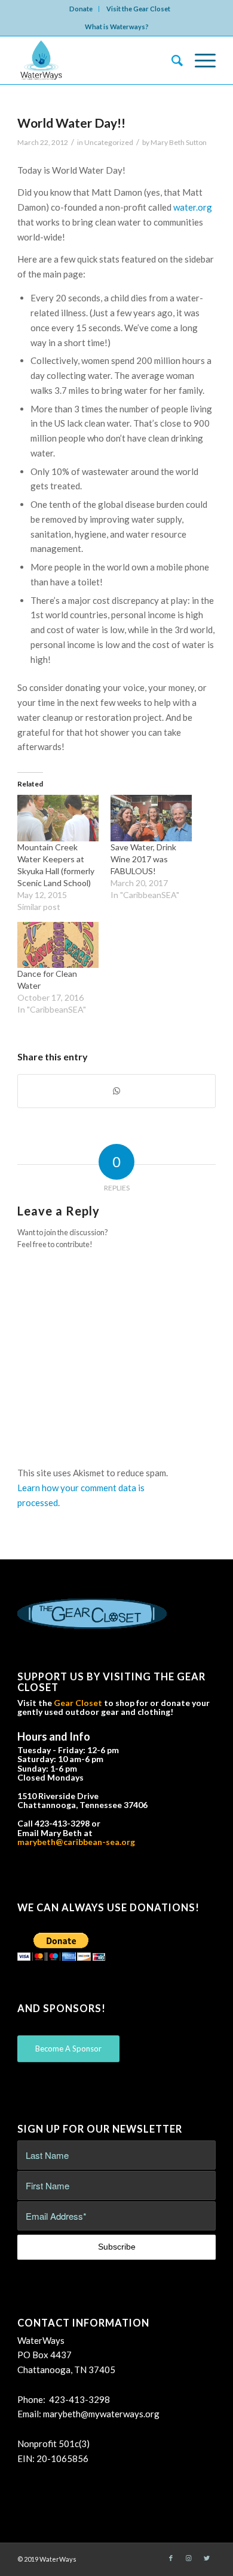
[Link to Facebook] (171, 2558)
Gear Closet (78, 1703)
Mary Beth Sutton (179, 142)
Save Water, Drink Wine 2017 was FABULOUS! (143, 859)
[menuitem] (81, 9)
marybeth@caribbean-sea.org (76, 1842)
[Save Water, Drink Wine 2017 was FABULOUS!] (151, 818)
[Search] (171, 60)
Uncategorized (109, 142)
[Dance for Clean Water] (58, 945)
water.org (193, 207)
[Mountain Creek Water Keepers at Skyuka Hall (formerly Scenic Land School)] (58, 818)
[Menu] (199, 60)
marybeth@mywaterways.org (101, 2414)
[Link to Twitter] (207, 2558)
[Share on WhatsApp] (116, 1091)
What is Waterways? (117, 27)
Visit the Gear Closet (138, 9)
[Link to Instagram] (189, 2558)
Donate (81, 9)
